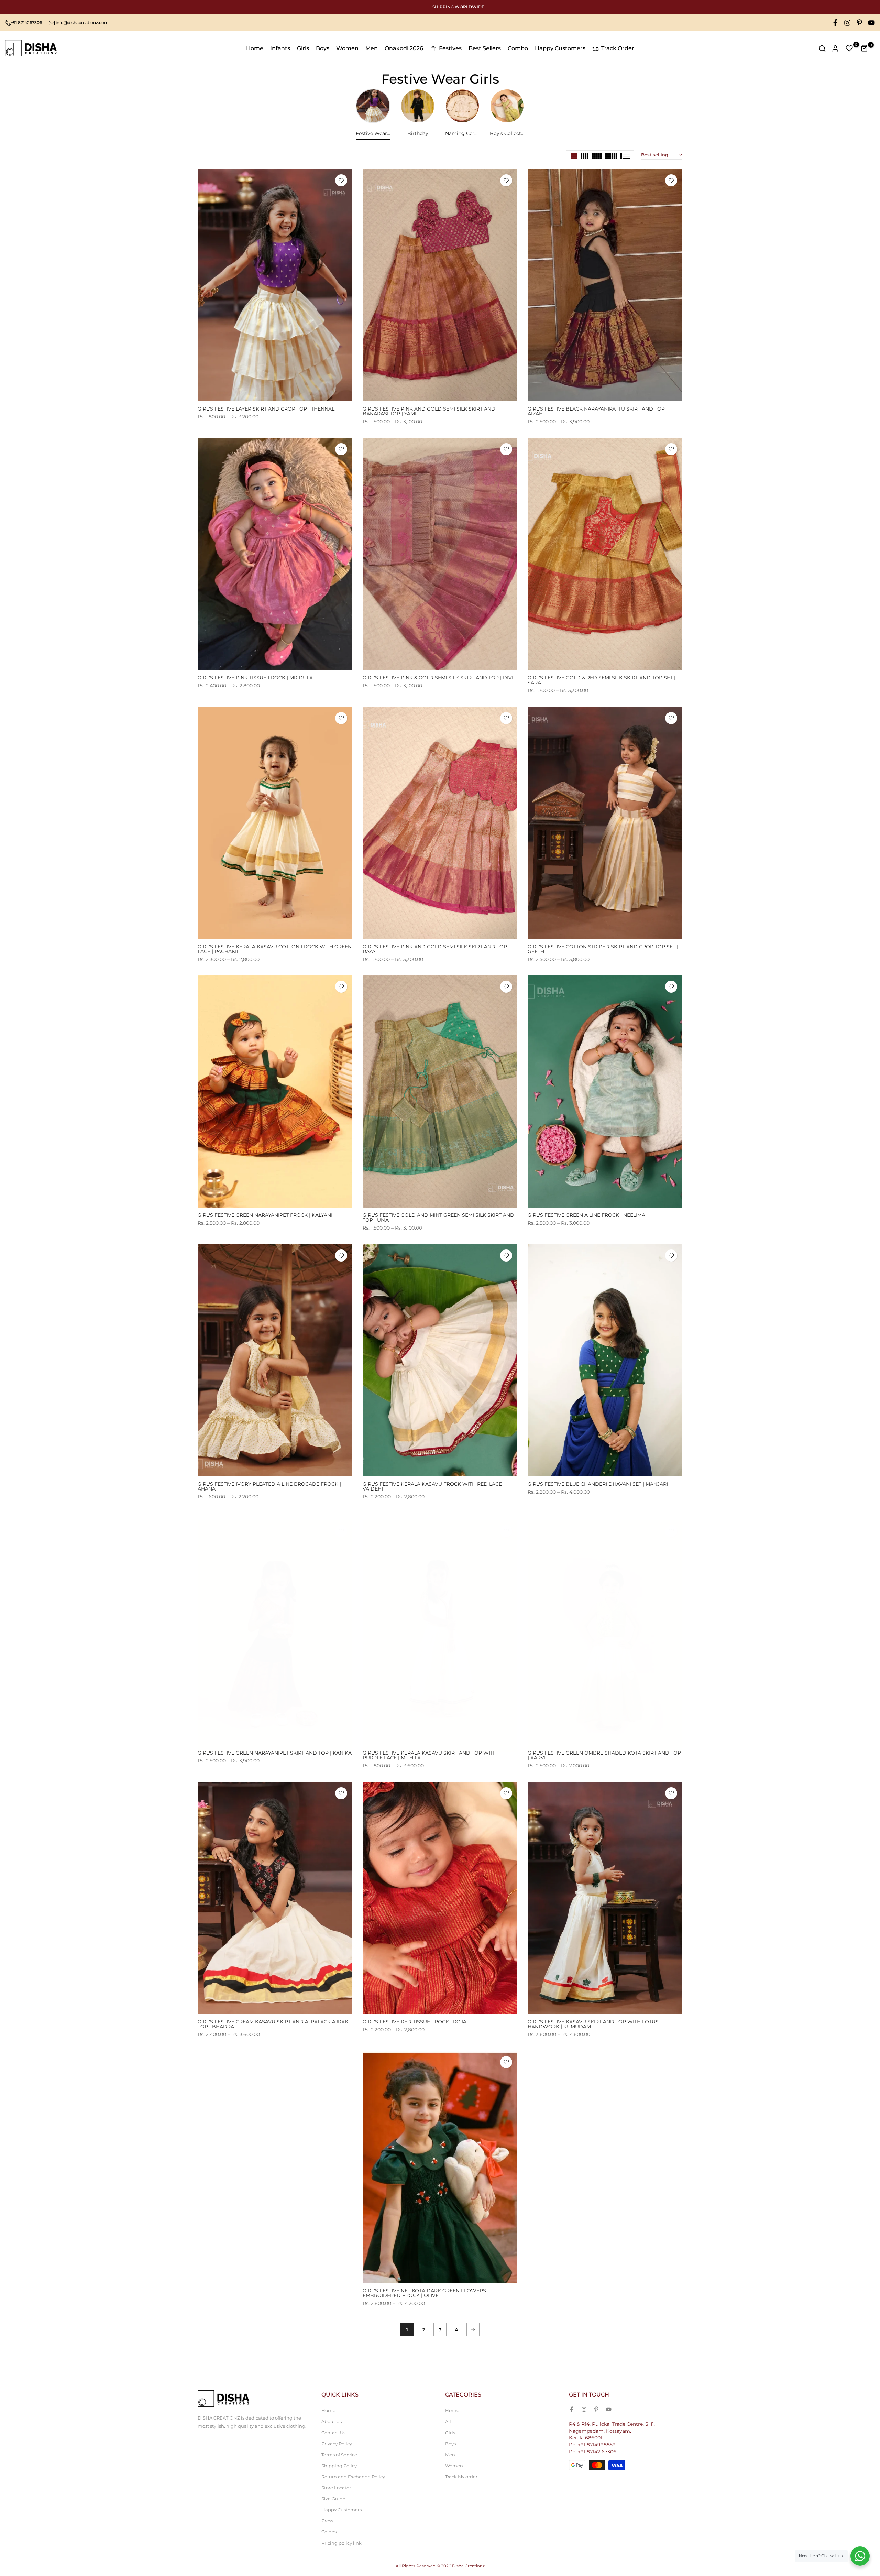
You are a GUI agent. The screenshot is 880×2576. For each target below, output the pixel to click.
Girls (303, 48)
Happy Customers (560, 48)
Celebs (329, 2532)
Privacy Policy (337, 2444)
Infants (280, 48)
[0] (849, 48)
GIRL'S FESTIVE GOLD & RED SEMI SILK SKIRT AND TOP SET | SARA (602, 680)
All (448, 2421)
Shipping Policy (339, 2466)
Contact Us (333, 2433)
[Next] (473, 2329)
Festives (450, 48)
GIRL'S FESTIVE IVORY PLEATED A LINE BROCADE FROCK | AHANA (269, 1486)
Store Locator (336, 2488)
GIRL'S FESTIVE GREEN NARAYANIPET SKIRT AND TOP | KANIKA (275, 1753)
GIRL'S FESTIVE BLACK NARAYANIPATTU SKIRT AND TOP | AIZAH (598, 411)
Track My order (461, 2477)
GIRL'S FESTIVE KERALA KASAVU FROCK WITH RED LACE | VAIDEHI (434, 1486)
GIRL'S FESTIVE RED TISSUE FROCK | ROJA (415, 2022)
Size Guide (333, 2499)
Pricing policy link (342, 2543)
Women (347, 48)
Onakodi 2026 (404, 48)
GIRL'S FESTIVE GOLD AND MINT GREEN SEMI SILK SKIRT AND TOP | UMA (438, 1218)
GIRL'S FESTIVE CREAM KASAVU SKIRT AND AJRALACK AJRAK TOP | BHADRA (273, 2024)
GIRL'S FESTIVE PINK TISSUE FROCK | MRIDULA (255, 678)
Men (372, 48)
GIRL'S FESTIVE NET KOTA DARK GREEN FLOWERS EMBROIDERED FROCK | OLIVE (424, 2293)
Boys (323, 48)
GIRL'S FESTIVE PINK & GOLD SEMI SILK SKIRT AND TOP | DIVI (438, 678)
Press (327, 2521)
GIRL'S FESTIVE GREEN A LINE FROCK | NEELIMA (586, 1215)
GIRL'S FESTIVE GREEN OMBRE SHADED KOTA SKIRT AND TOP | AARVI (604, 1755)
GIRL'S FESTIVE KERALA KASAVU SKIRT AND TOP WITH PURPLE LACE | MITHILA (430, 1755)
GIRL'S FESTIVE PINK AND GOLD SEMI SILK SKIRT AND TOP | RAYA (436, 949)
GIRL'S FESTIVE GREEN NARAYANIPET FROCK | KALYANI (265, 1215)
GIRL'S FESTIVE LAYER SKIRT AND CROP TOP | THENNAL (266, 409)
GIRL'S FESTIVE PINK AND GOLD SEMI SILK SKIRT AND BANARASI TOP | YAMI (429, 411)
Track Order (618, 48)
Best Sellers (485, 48)
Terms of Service (339, 2455)
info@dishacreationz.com (82, 23)
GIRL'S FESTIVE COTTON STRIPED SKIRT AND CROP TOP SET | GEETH (603, 949)
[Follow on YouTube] (871, 23)
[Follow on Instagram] (847, 23)
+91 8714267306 (26, 23)
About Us (332, 2421)
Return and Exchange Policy (353, 2477)
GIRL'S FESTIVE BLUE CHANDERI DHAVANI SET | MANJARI (598, 1484)
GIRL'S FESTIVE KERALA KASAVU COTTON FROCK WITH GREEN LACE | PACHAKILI (275, 949)
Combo (518, 48)
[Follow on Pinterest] (859, 23)
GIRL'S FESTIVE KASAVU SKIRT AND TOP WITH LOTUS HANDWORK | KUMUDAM (593, 2024)
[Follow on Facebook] (835, 23)
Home (255, 48)
